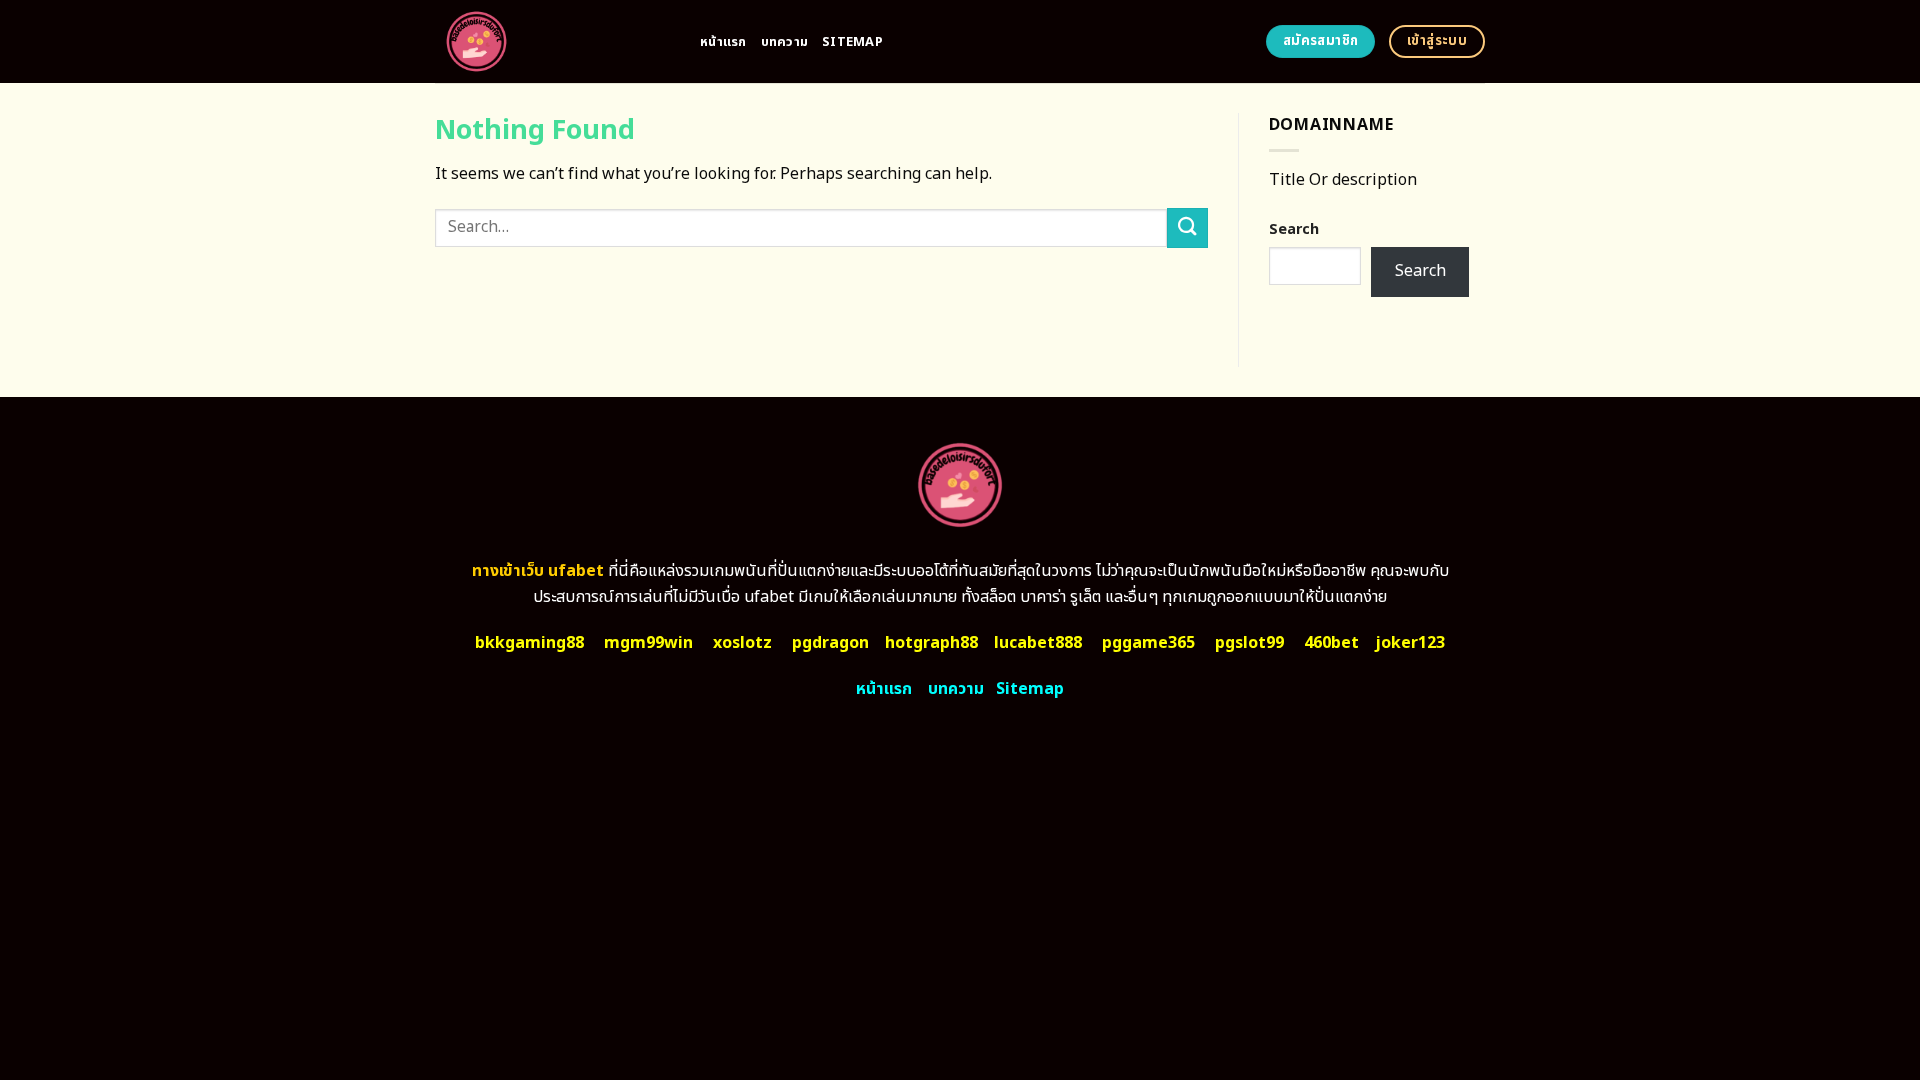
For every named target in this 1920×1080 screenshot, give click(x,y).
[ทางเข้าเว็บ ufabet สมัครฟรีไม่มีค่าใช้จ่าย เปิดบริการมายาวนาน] (552, 41)
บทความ (785, 42)
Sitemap (852, 42)
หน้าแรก (723, 42)
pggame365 (1148, 643)
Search (1294, 229)
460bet (1331, 643)
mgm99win (648, 643)
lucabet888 (1038, 643)
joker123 (1410, 643)
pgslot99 (1249, 643)
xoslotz (742, 643)
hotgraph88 (931, 643)
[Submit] (1187, 227)
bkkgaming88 (529, 643)
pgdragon (830, 643)
